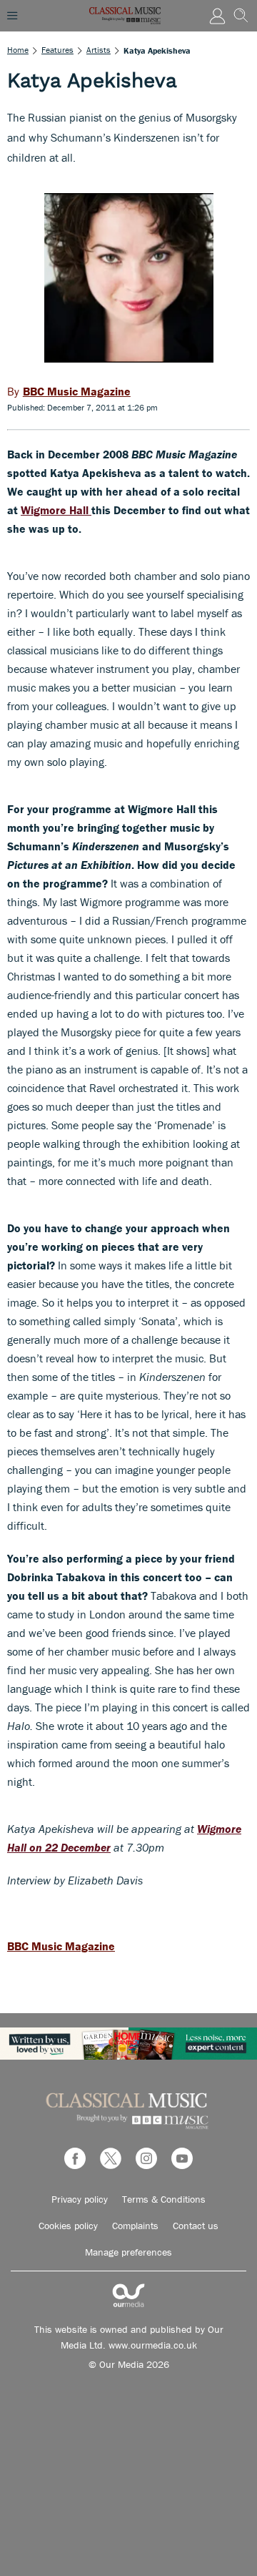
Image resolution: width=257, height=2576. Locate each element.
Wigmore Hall (56, 510)
